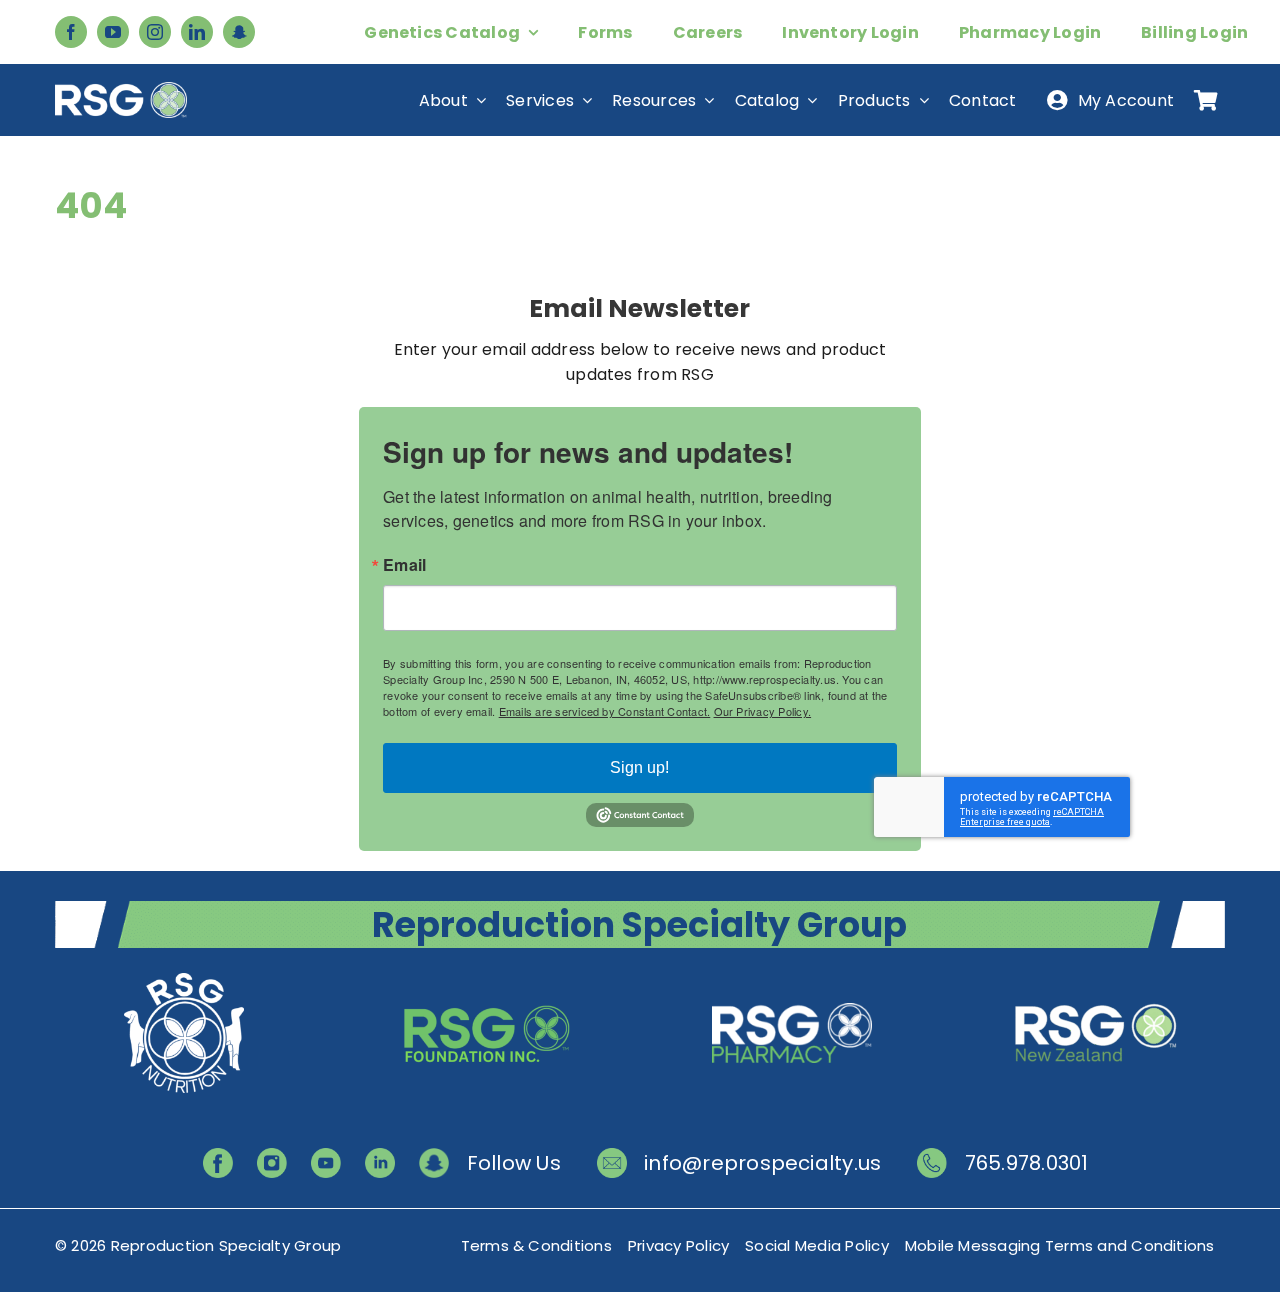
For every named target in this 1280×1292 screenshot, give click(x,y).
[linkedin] (197, 32)
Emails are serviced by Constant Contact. (605, 711)
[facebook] (71, 32)
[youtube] (113, 32)
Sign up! (639, 767)
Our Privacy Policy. (763, 711)
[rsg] (121, 89)
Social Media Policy (817, 1245)
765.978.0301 (1027, 1163)
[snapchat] (239, 32)
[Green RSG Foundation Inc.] (488, 975)
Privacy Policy (678, 1245)
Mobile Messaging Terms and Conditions (1060, 1245)
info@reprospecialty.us (762, 1163)
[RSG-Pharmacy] (792, 975)
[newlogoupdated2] (184, 975)
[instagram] (155, 32)
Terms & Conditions (536, 1245)
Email (404, 565)
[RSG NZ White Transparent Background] (1096, 975)
